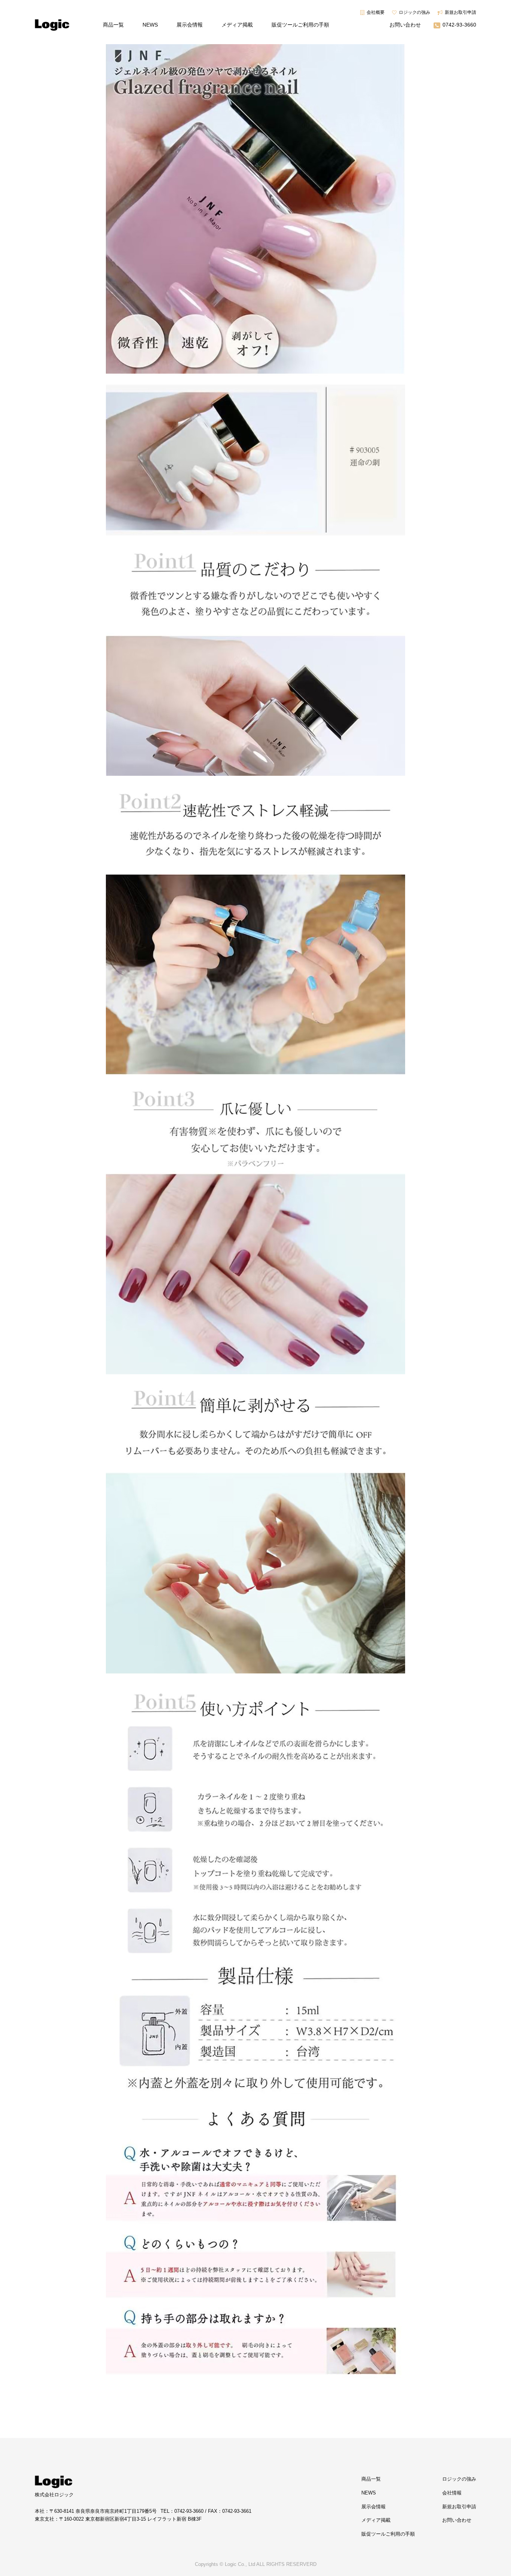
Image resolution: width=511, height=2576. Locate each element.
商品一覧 (113, 25)
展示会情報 (190, 25)
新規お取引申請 (460, 12)
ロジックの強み (414, 12)
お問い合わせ (405, 25)
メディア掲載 (237, 25)
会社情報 (452, 2493)
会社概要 (376, 12)
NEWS (150, 25)
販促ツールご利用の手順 (300, 25)
